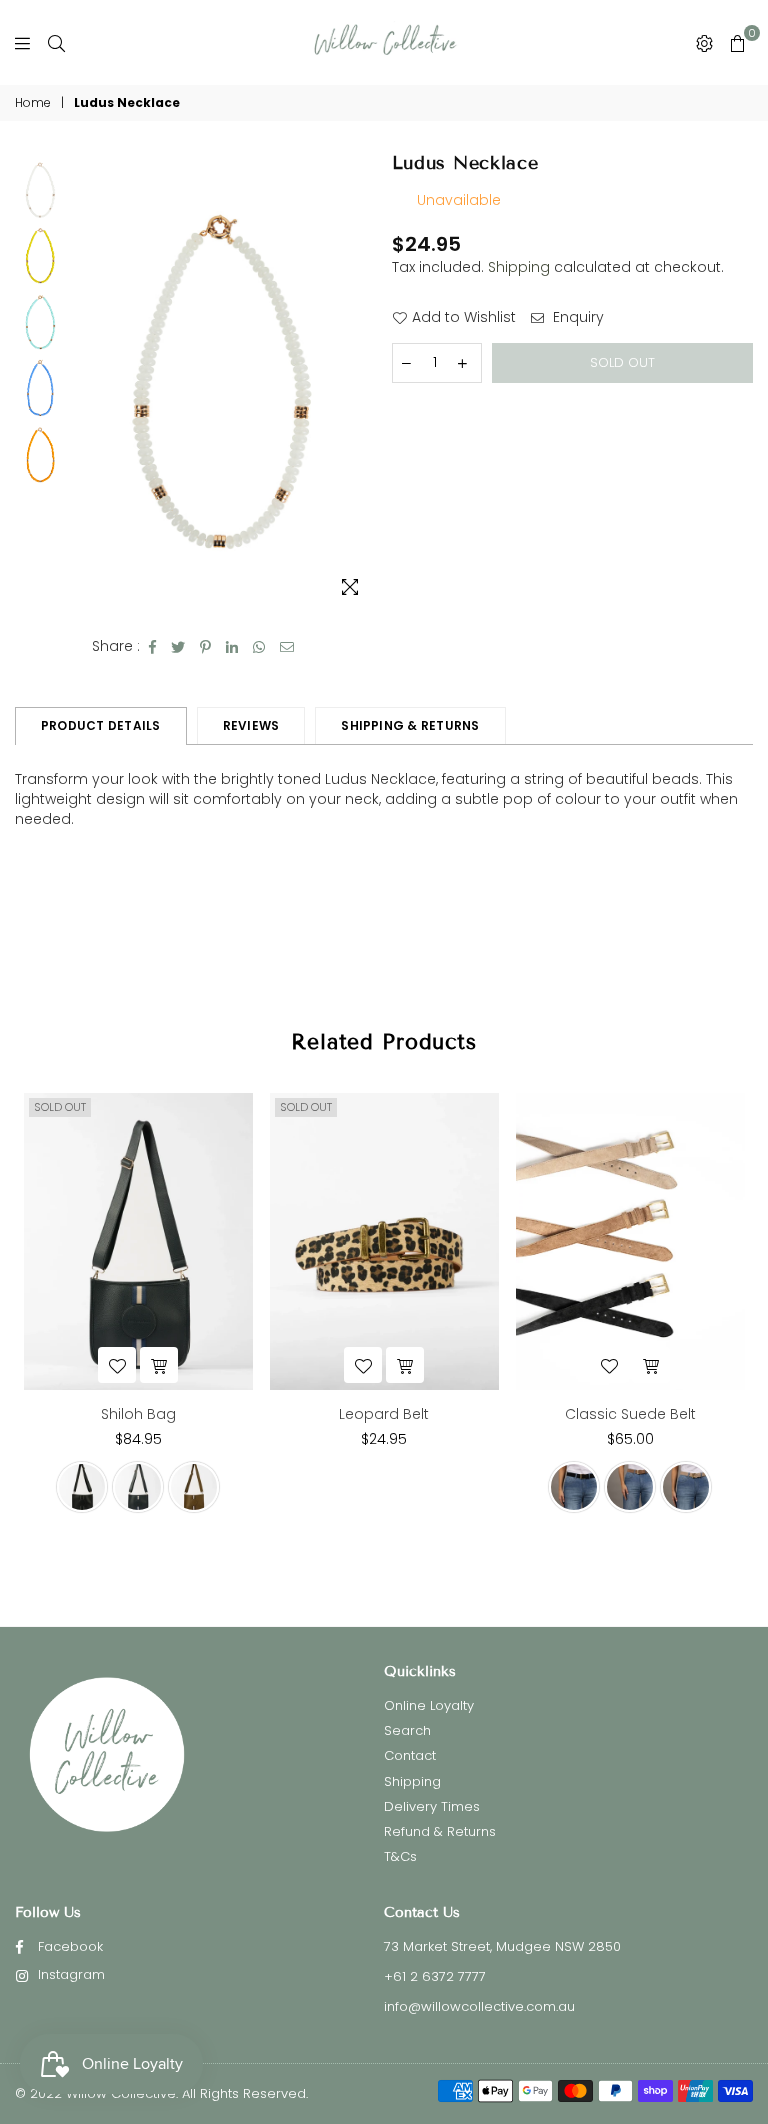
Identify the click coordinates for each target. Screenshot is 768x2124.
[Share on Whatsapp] (259, 647)
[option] (222, 381)
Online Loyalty (429, 1705)
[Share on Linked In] (232, 647)
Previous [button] (86, 381)
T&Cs (400, 1856)
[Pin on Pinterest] (206, 647)
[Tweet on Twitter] (178, 647)
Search (407, 1730)
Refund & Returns (440, 1831)
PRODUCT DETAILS (101, 725)
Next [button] (359, 381)
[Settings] (704, 43)
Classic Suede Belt (630, 1414)
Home (33, 103)
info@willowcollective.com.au (479, 2006)
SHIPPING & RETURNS (410, 725)
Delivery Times (432, 1806)
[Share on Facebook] (153, 647)
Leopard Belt (384, 1414)
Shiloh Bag (138, 1414)
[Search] (56, 43)
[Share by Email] (287, 647)
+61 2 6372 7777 (435, 1976)
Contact (410, 1755)
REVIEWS (251, 725)
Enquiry (576, 317)
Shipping (519, 267)
